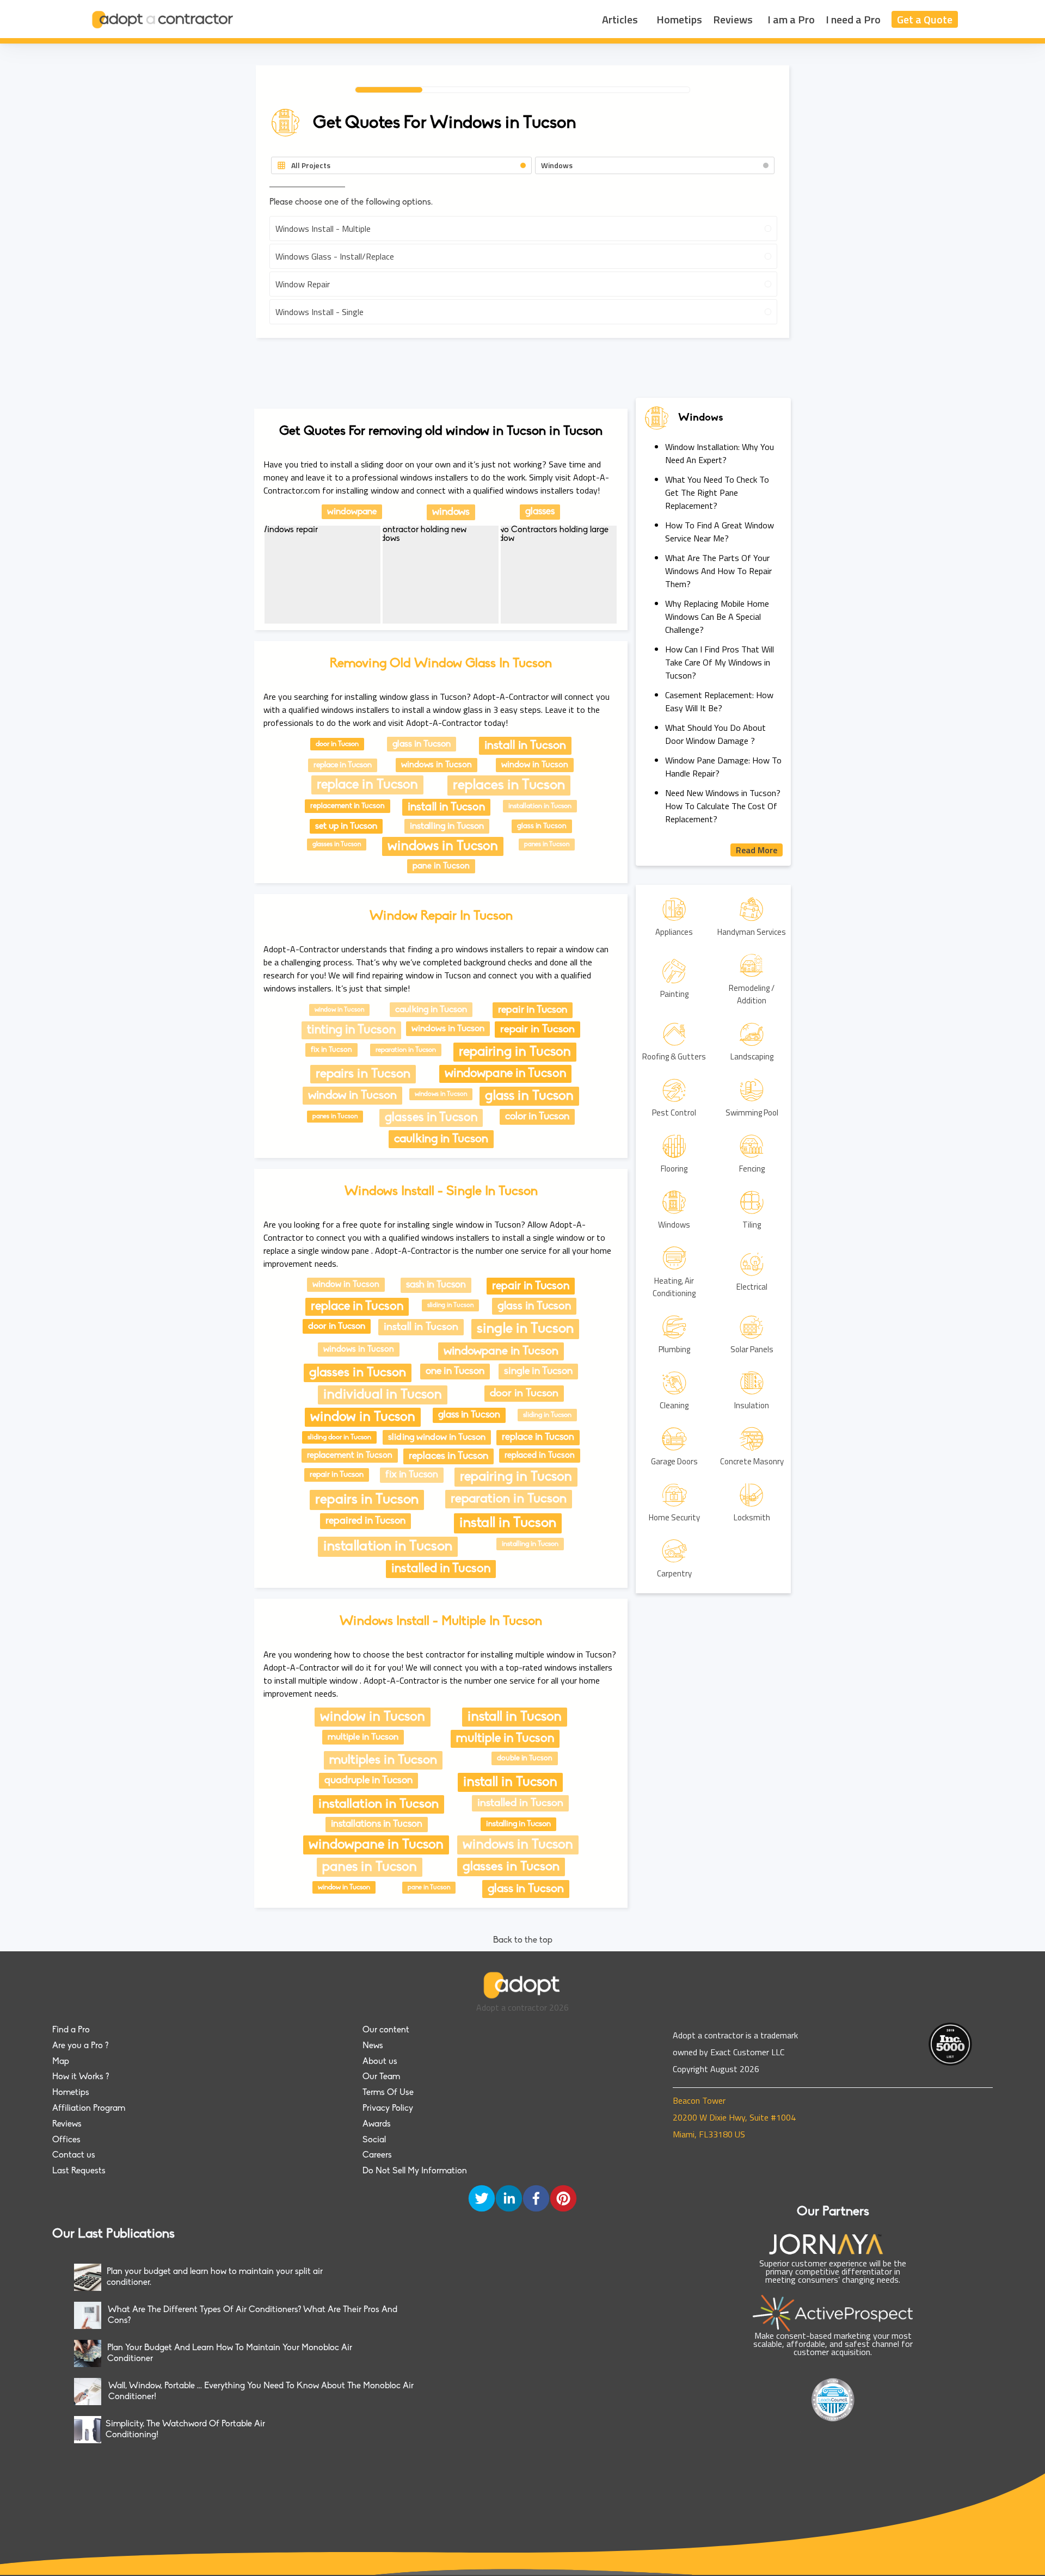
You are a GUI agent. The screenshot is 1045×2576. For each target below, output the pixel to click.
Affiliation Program (89, 2109)
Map (61, 2062)
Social (374, 2140)
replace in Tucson (343, 765)
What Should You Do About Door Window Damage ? (715, 734)
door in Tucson (337, 744)
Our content (386, 2030)
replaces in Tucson (509, 785)
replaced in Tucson (540, 1456)
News (373, 2046)
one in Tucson (455, 1372)
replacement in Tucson (348, 806)
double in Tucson (525, 1758)
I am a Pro (791, 19)
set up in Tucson (346, 826)
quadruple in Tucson (368, 1781)
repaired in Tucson (365, 1521)
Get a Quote (925, 19)
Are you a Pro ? (80, 2046)
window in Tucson (535, 765)
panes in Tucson (547, 845)
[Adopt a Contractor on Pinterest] (563, 2199)
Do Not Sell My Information (415, 2171)
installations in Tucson (377, 1825)
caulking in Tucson (431, 1010)
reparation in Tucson (406, 1050)
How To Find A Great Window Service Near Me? (720, 532)
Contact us (74, 2155)
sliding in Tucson (450, 1305)
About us (380, 2062)
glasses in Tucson (337, 845)
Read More (757, 850)
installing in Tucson (447, 826)
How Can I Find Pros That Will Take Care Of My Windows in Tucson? (720, 662)
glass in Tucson (422, 744)
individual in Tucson (383, 1395)
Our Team (381, 2077)
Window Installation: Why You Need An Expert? (720, 453)
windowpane (352, 512)
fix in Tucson (331, 1050)
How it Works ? (81, 2077)
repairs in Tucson (363, 1074)
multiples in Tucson (383, 1760)
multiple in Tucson (363, 1737)
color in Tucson (537, 1117)
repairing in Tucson (515, 1052)
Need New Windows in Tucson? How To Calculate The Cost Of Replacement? (723, 806)
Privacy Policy (388, 2109)
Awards (377, 2124)
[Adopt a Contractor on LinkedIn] (509, 2199)
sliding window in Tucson (437, 1437)
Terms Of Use (388, 2093)
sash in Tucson (436, 1285)
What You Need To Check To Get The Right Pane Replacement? (717, 492)
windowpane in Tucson (505, 1074)
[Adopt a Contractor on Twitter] (482, 2199)
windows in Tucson (437, 765)
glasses (540, 512)
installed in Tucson (441, 1569)
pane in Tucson (441, 866)
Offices (66, 2140)
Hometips (679, 19)
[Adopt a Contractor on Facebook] (536, 2199)
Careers (377, 2155)
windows (451, 512)
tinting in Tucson (351, 1030)
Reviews (733, 19)
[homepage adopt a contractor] (163, 19)
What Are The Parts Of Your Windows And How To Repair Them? (718, 571)
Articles (620, 19)
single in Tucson (525, 1329)
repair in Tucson (533, 1010)
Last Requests (79, 2171)
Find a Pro (71, 2030)
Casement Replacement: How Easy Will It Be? (719, 701)
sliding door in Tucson (339, 1437)
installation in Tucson (540, 806)
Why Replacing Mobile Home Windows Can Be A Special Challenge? (717, 617)
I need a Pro (853, 19)
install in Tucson (525, 746)
